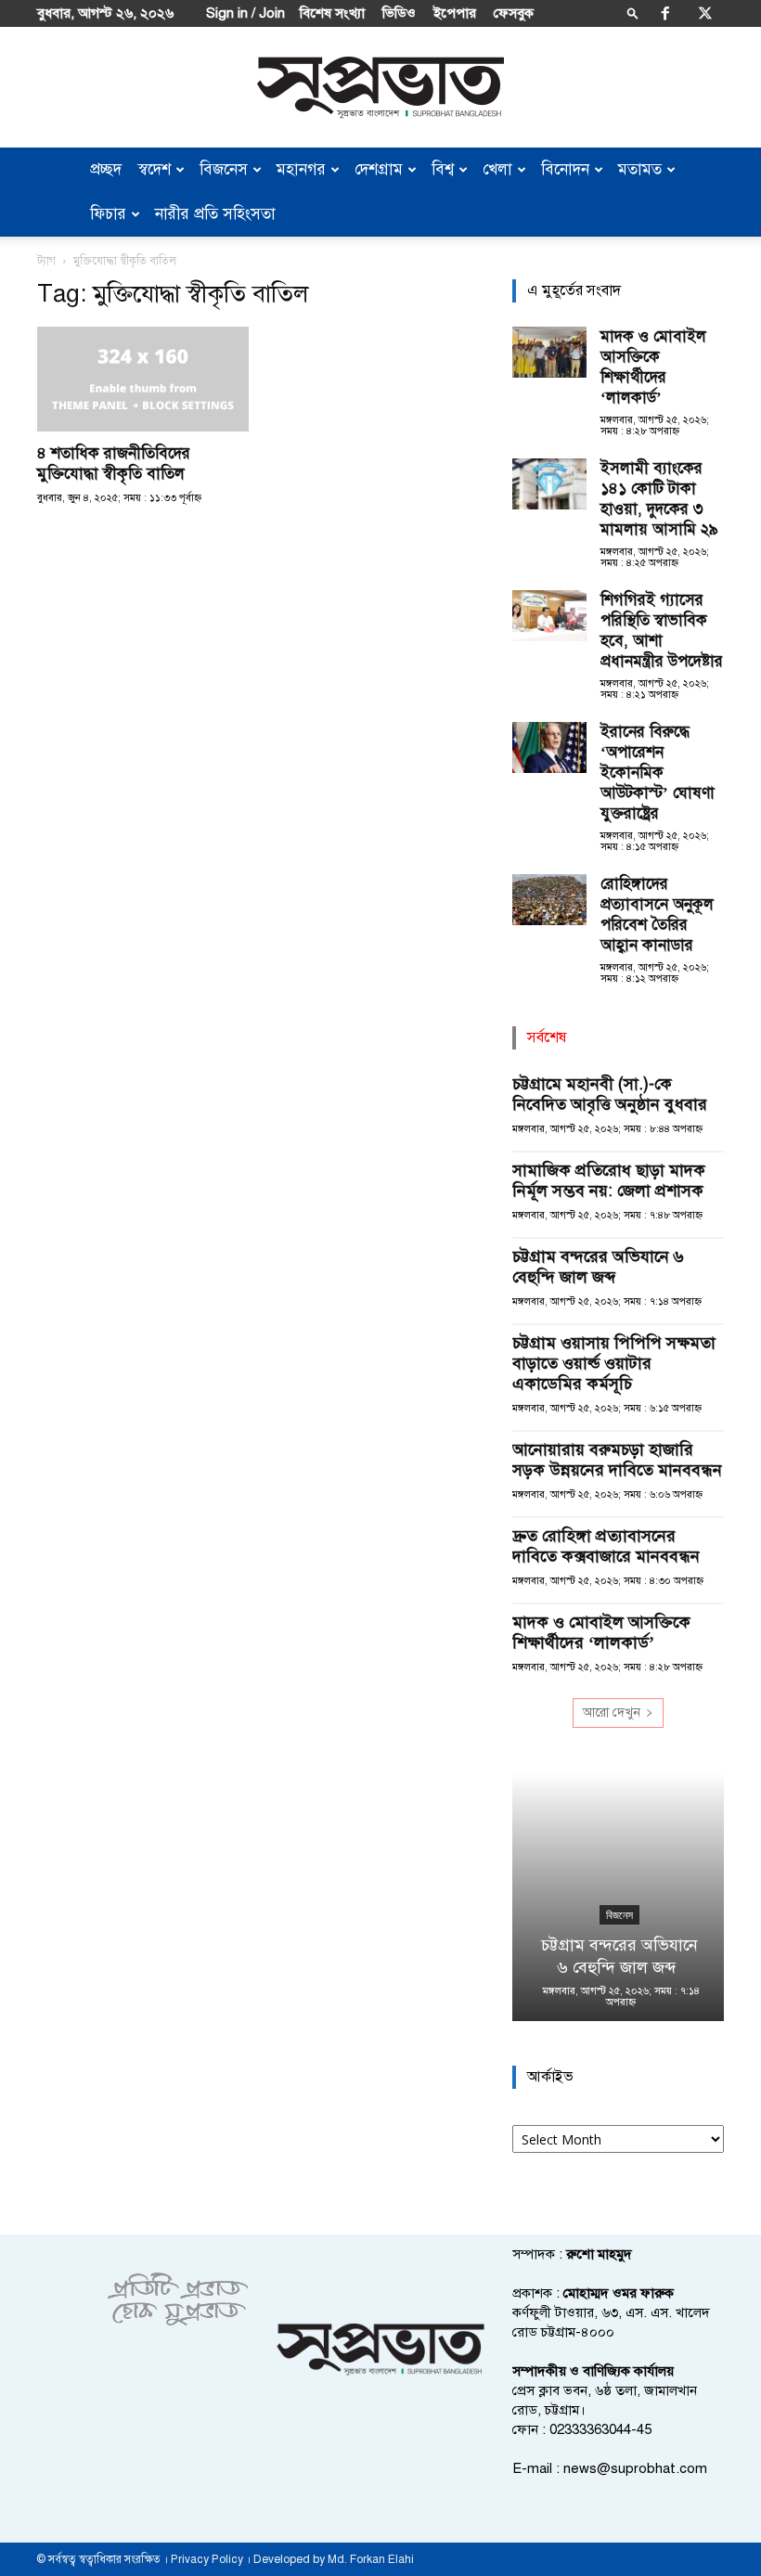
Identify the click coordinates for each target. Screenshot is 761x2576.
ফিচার (108, 214)
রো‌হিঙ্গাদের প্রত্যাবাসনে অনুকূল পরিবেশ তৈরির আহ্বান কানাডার (657, 914)
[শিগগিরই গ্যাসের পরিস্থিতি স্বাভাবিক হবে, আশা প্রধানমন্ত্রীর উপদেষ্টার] (549, 616)
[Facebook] (665, 13)
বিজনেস (224, 169)
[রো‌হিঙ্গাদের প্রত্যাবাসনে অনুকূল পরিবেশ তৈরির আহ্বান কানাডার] (549, 900)
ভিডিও (399, 13)
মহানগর (301, 169)
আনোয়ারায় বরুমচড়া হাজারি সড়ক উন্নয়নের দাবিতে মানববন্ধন (617, 1460)
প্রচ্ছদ (106, 169)
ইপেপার (455, 13)
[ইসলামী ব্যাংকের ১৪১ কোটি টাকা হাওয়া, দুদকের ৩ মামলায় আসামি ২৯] (549, 484)
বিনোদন (565, 169)
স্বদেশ (155, 169)
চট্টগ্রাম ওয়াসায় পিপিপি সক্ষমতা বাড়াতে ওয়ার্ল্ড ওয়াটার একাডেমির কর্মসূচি (614, 1363)
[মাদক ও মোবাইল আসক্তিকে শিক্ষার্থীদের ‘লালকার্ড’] (549, 352)
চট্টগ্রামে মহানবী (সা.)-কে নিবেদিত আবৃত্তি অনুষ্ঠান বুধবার (610, 1094)
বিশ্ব (443, 169)
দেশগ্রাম (379, 169)
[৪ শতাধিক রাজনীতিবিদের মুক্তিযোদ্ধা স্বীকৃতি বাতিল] (143, 379)
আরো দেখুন (612, 1713)
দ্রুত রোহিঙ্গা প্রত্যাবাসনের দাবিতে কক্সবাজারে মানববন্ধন (606, 1546)
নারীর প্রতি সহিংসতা (215, 214)
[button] (633, 13)
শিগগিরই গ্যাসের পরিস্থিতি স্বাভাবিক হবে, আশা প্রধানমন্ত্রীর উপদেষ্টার (662, 631)
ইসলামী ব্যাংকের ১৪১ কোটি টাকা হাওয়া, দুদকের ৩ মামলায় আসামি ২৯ (659, 499)
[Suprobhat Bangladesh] (380, 88)
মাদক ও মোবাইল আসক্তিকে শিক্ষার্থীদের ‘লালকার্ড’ (653, 367)
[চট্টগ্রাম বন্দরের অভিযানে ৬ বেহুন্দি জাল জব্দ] (618, 1897)
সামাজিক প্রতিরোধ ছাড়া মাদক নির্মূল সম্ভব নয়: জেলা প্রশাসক (610, 1180)
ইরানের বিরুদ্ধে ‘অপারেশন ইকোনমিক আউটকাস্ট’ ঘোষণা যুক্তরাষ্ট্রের (658, 773)
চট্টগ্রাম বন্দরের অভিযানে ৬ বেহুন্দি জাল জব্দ (598, 1267)
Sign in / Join (245, 13)
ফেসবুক (514, 13)
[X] (705, 13)
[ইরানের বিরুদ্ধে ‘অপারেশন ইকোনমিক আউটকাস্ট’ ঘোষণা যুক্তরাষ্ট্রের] (549, 747)
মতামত (640, 169)
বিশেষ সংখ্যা (332, 13)
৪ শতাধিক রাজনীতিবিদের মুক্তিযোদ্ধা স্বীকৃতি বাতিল (114, 464)
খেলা (497, 169)
